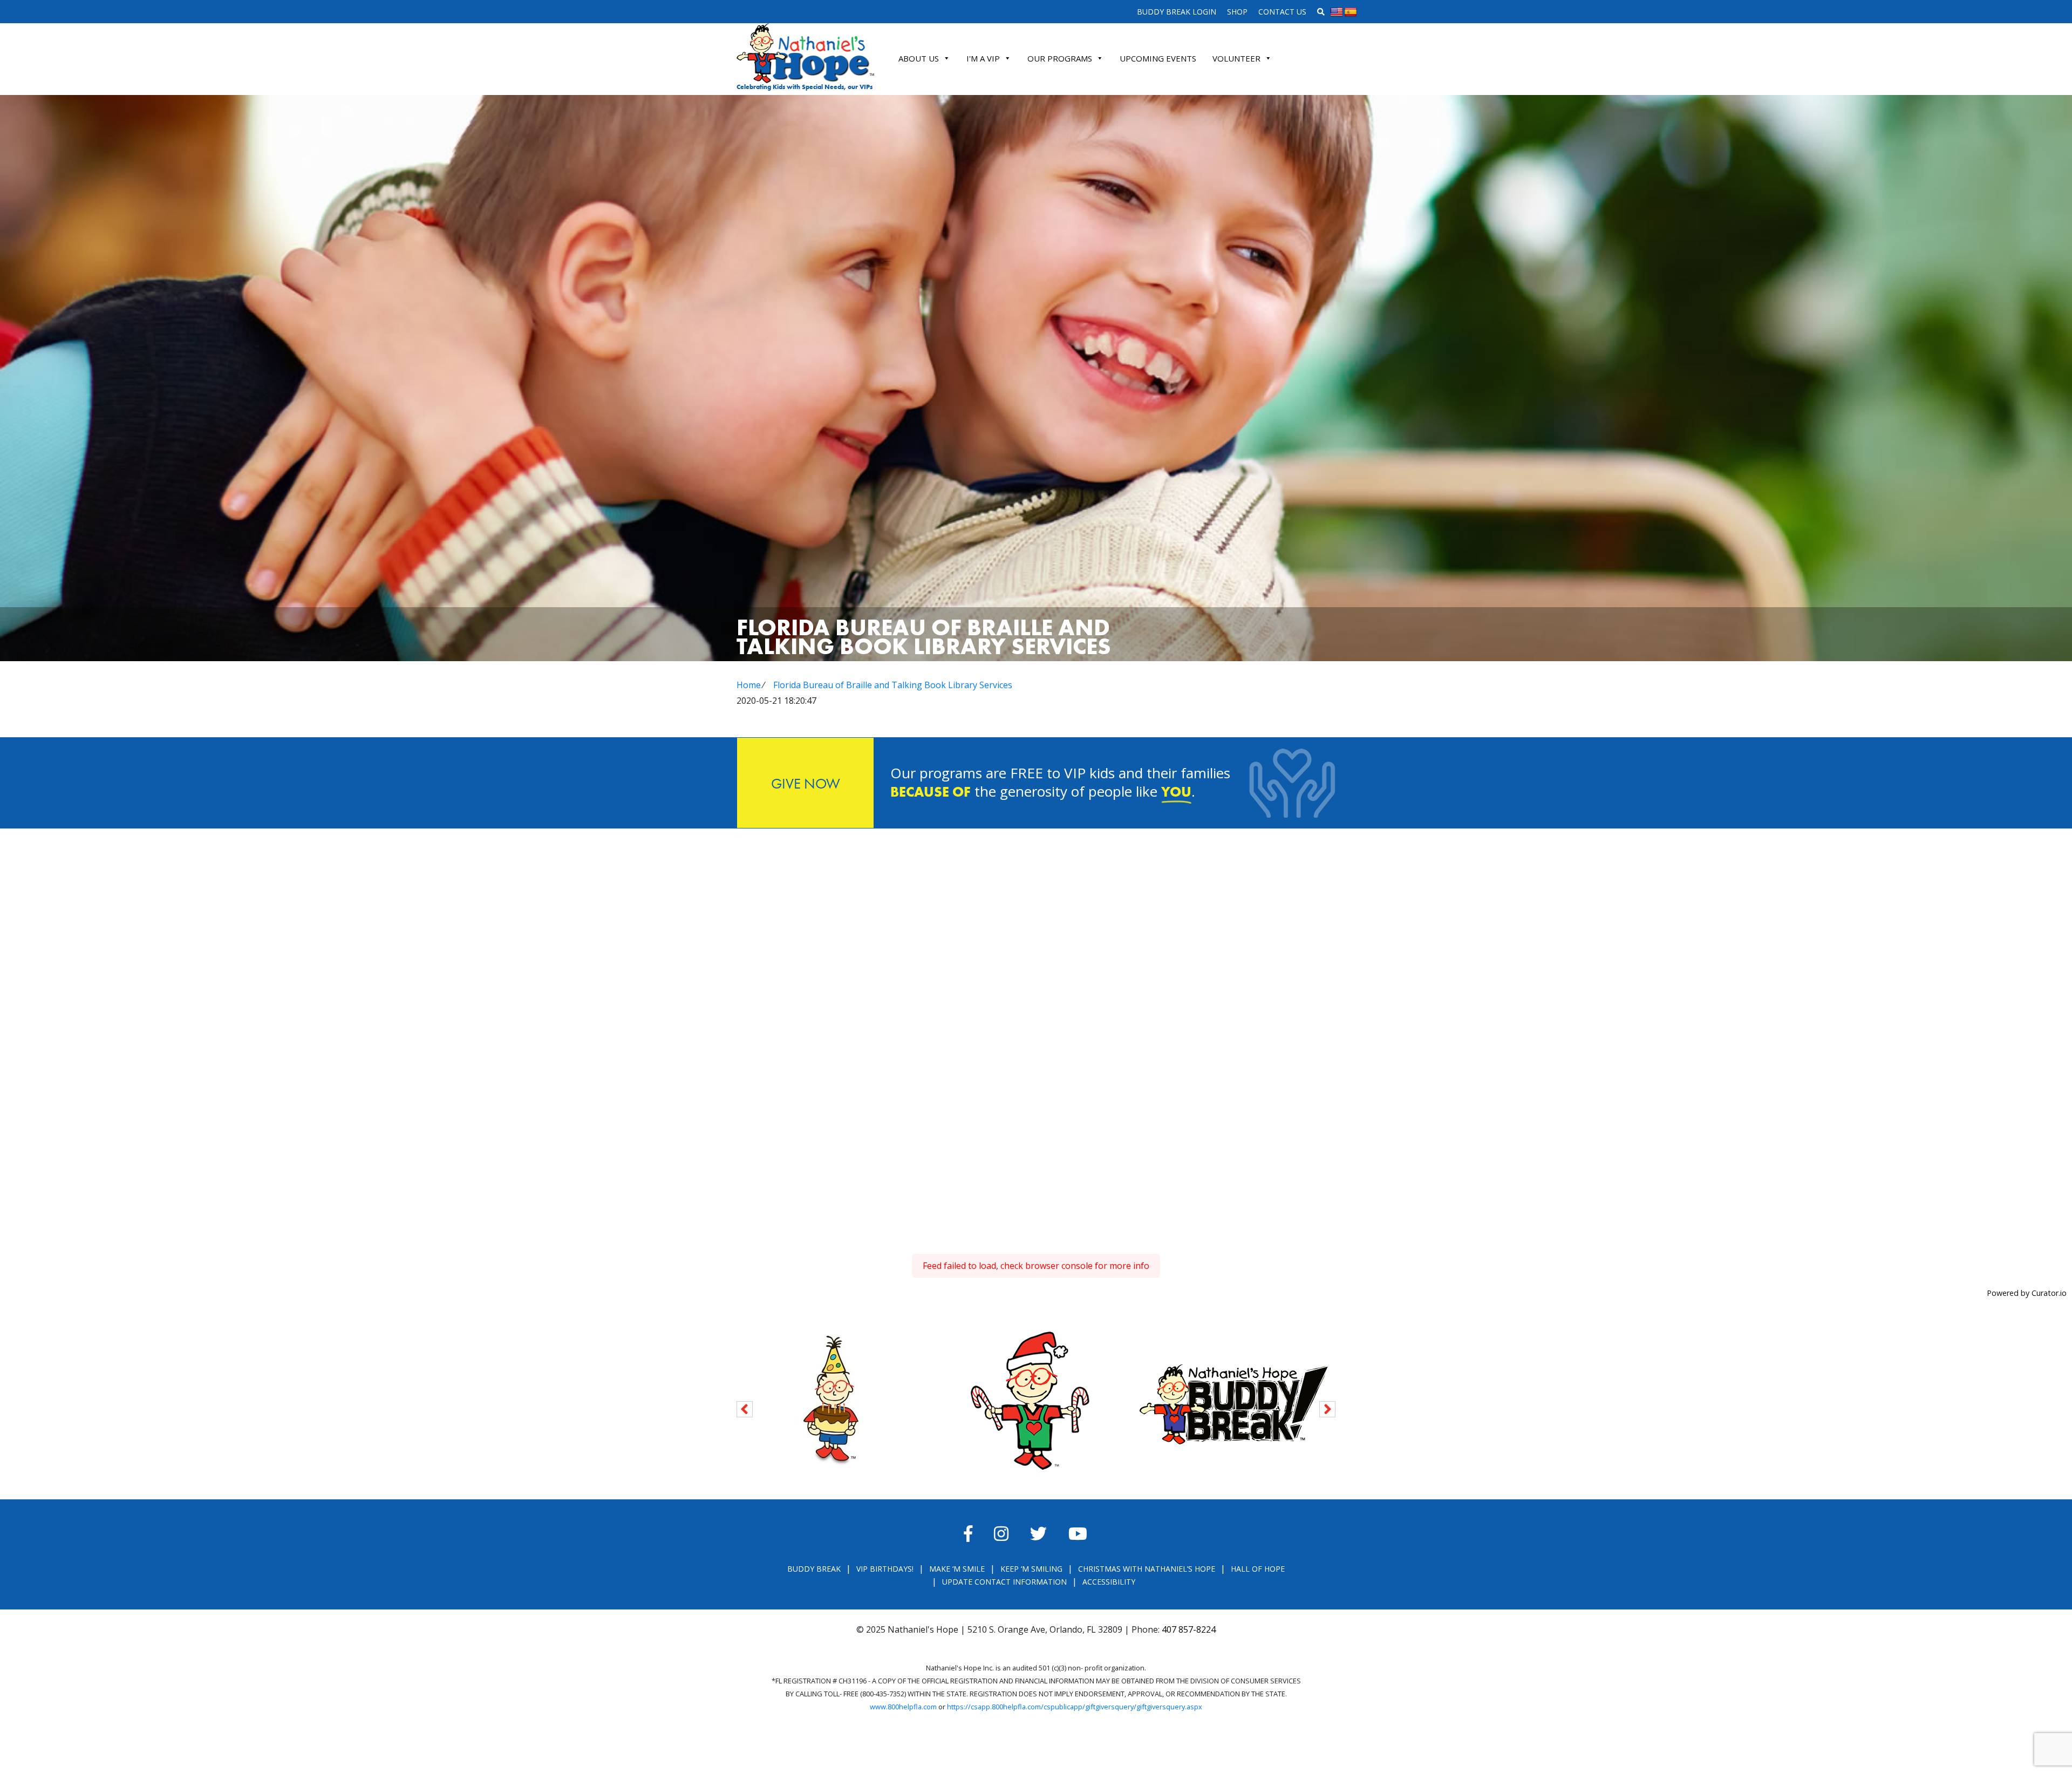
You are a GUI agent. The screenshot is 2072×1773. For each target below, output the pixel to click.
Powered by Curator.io (2027, 1293)
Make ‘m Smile (957, 1569)
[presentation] (745, 1407)
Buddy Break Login (1177, 12)
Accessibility (1109, 1582)
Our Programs (1060, 58)
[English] (1337, 12)
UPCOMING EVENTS (1158, 58)
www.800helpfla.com (903, 1707)
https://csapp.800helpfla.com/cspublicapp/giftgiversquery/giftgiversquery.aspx (1075, 1707)
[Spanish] (1351, 12)
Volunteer (1236, 58)
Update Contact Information (1004, 1582)
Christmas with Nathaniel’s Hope (1147, 1569)
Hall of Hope (1258, 1569)
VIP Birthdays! (885, 1569)
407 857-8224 (1189, 1629)
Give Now (806, 783)
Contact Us (1282, 12)
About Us (919, 58)
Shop (1237, 12)
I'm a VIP (983, 58)
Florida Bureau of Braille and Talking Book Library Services (893, 685)
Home (749, 685)
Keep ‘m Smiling (1031, 1569)
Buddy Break (814, 1569)
